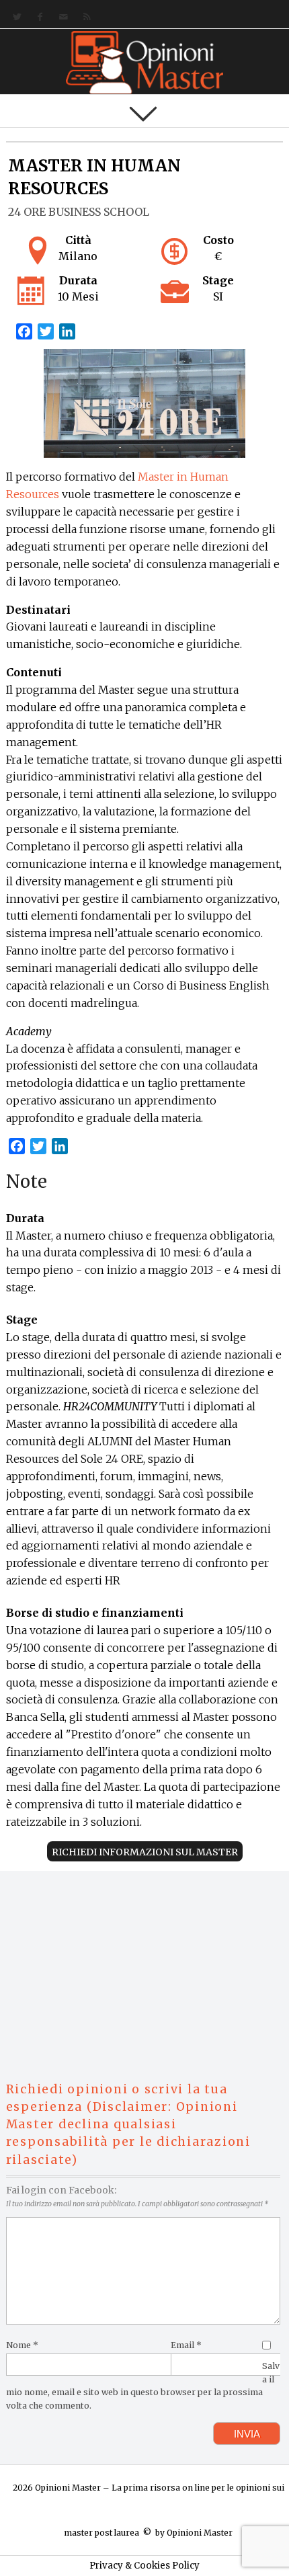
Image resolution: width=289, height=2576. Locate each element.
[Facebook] (37, 17)
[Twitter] (14, 17)
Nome (22, 2345)
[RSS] (84, 17)
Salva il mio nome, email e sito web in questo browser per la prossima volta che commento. (143, 2386)
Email (186, 2345)
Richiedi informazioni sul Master (145, 1852)
